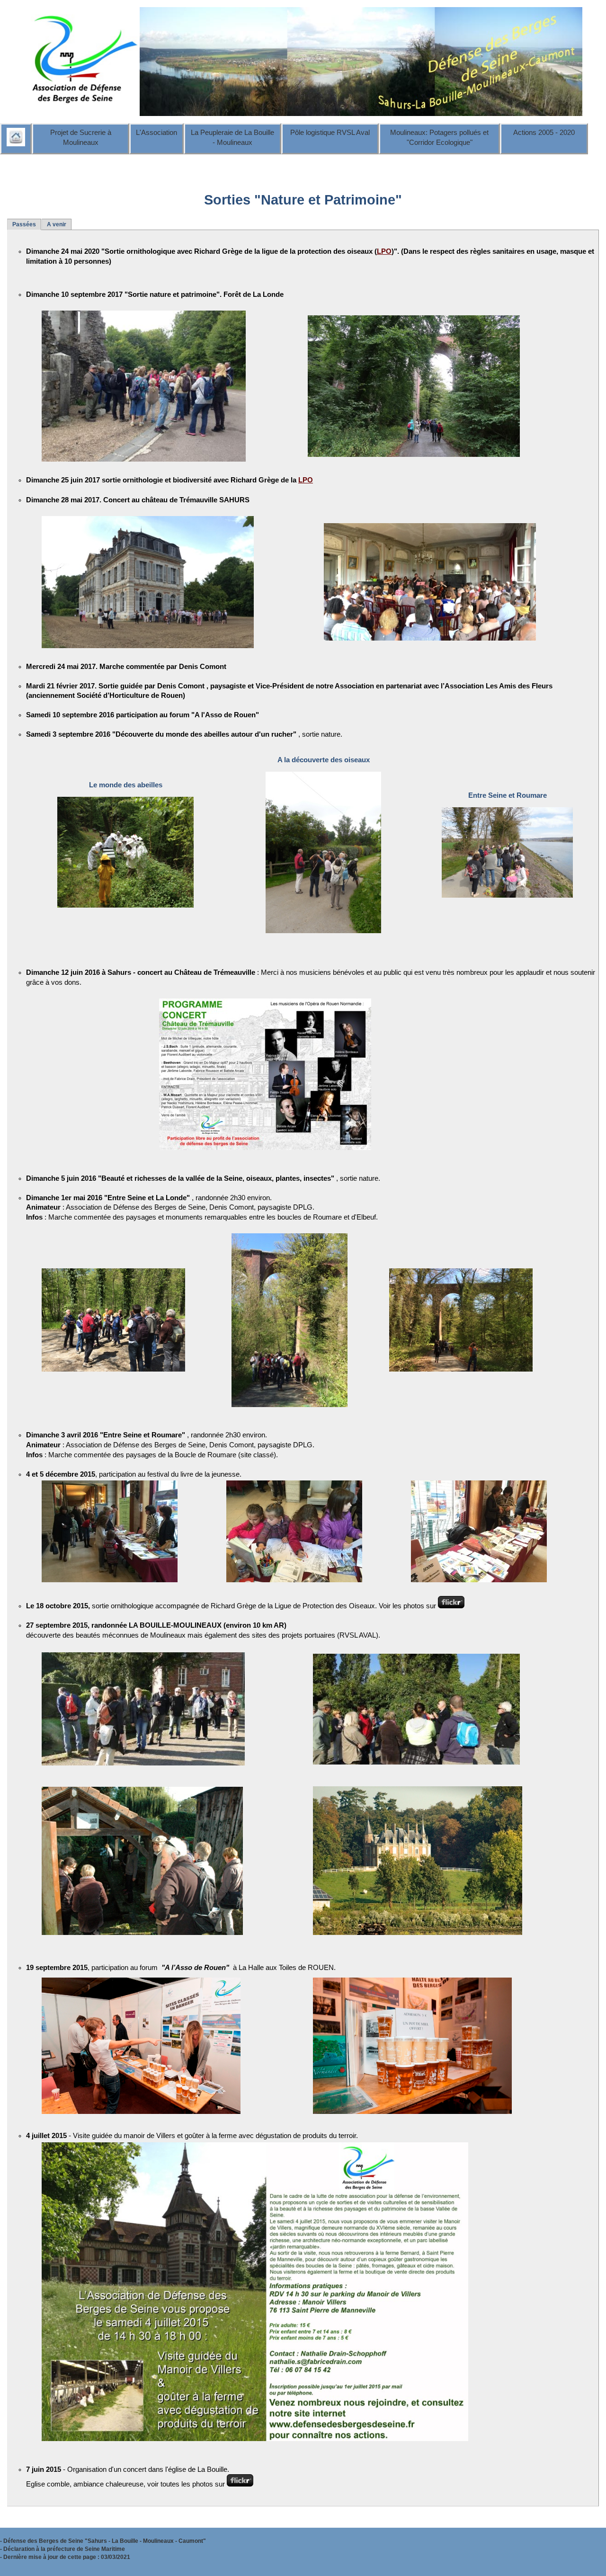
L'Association (156, 133)
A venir (57, 224)
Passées (24, 224)
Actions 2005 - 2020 (544, 133)
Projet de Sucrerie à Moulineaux (81, 138)
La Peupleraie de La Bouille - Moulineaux (232, 138)
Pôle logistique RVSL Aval (330, 133)
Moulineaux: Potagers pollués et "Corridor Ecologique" (439, 138)
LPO (384, 251)
